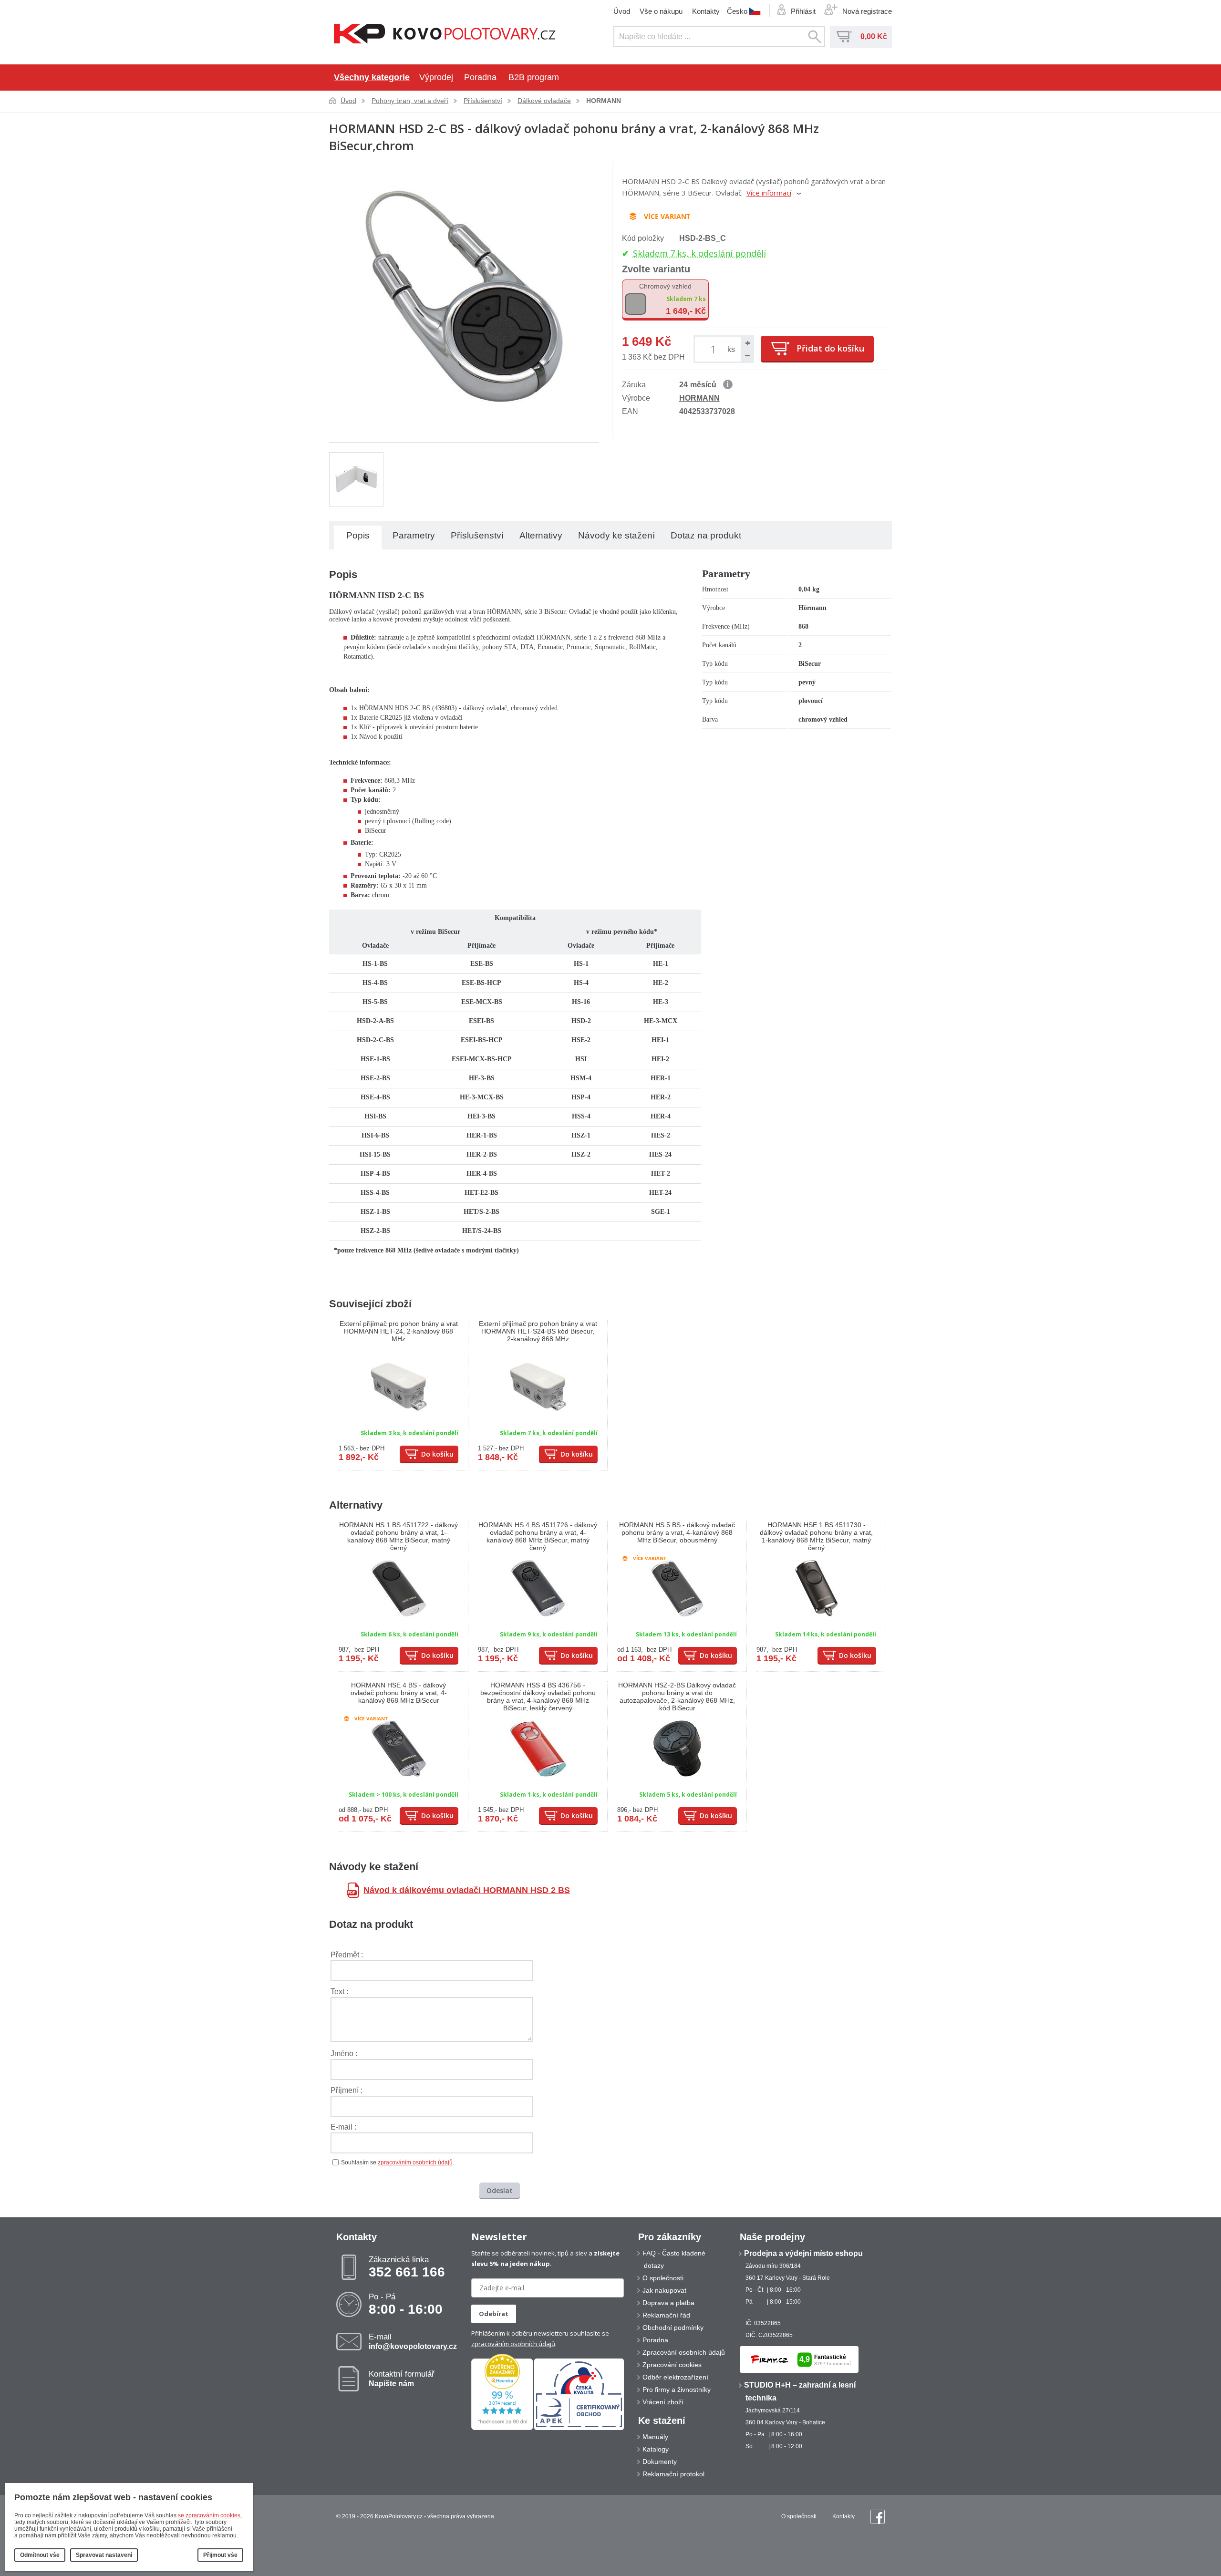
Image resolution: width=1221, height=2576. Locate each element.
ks (731, 349)
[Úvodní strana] (445, 35)
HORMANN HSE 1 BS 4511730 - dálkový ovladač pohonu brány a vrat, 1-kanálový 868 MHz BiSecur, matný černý (816, 1536)
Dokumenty (660, 2462)
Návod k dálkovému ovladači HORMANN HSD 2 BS (467, 1890)
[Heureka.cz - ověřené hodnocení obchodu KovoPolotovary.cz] (502, 2428)
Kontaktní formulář (402, 2379)
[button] (747, 343)
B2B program (534, 77)
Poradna (480, 77)
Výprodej (436, 77)
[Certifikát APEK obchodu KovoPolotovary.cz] (579, 2428)
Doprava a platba (668, 2303)
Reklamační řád (666, 2315)
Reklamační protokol (673, 2474)
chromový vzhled (665, 286)
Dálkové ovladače (544, 101)
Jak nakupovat (664, 2290)
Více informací (769, 193)
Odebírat (494, 2314)
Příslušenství (483, 101)
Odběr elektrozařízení (675, 2377)
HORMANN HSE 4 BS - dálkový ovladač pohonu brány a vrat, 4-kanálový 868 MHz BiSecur (399, 1693)
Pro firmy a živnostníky (677, 2390)
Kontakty (706, 11)
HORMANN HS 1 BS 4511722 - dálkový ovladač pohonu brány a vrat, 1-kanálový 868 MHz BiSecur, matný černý (398, 1536)
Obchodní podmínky (673, 2328)
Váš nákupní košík (844, 37)
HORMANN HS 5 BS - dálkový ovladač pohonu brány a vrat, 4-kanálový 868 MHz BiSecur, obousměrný (677, 1532)
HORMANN (604, 101)
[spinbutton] (715, 349)
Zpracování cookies (672, 2365)
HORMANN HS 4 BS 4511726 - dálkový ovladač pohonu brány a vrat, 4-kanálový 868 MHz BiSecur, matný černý (538, 1536)
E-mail (413, 2341)
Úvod (622, 11)
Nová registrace (867, 11)
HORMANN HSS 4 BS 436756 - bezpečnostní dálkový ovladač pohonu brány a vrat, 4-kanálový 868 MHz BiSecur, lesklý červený (538, 1697)
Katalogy (656, 2449)
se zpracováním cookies (209, 2515)
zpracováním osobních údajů (415, 2162)
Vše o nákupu (661, 11)
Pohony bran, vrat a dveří (410, 101)
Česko (737, 11)
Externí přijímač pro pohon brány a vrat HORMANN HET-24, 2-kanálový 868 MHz (399, 1331)
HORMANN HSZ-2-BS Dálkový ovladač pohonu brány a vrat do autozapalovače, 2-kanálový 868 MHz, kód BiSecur (677, 1697)
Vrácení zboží (663, 2402)
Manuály (655, 2437)
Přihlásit (803, 11)
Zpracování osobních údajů (684, 2352)
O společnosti (663, 2278)
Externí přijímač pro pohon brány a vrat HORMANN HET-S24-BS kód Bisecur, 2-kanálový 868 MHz (538, 1331)
